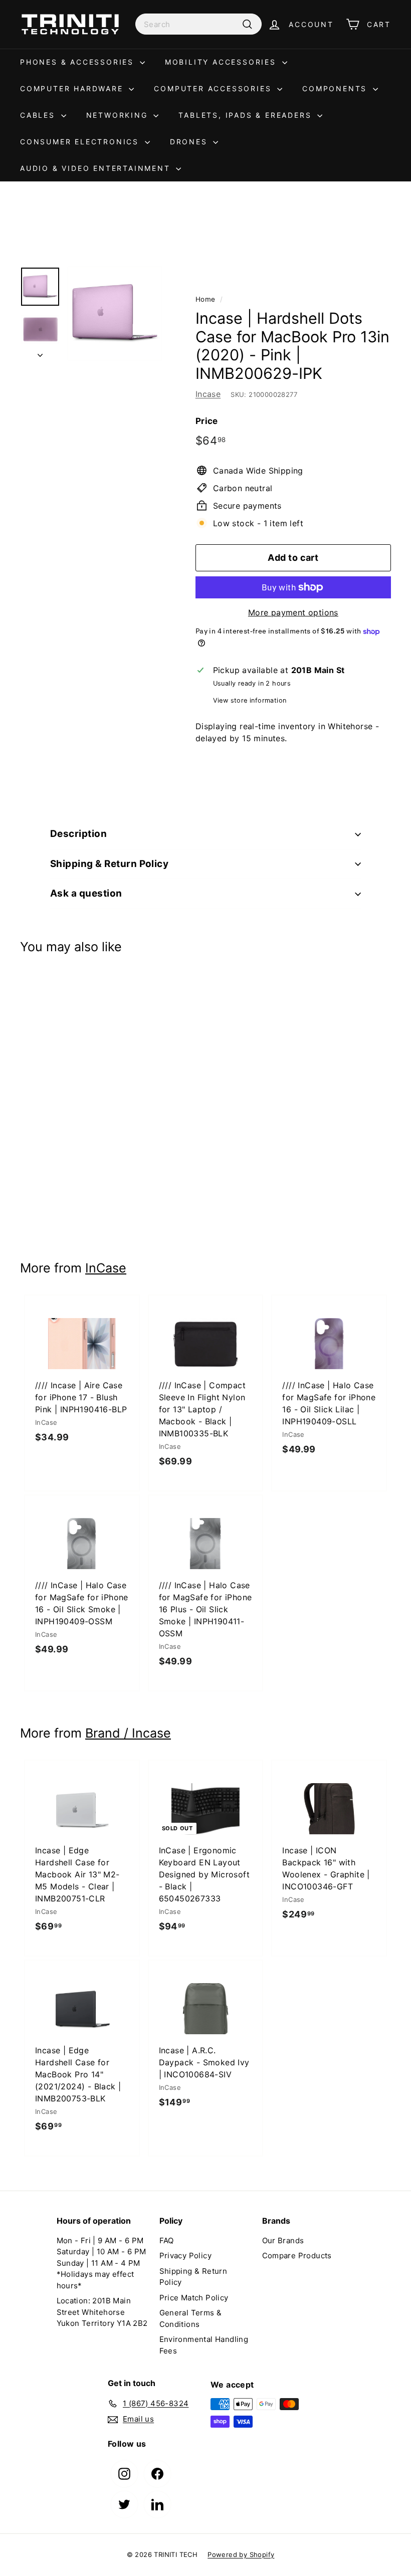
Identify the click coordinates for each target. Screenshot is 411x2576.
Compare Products (297, 2256)
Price (207, 421)
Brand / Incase (128, 1733)
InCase (106, 1268)
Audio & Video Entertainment (97, 168)
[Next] (40, 352)
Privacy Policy (186, 2256)
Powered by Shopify (241, 2554)
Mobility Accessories (222, 62)
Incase (208, 394)
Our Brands (283, 2240)
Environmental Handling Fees (204, 2345)
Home (205, 299)
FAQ (167, 2240)
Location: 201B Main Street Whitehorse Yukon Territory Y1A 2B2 (102, 2312)
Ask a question (86, 893)
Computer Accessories (214, 88)
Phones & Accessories (79, 62)
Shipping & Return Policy (109, 864)
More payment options (293, 612)
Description (78, 834)
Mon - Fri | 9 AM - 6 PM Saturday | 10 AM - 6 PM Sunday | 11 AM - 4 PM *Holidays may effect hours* (101, 2263)
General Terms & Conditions (191, 2318)
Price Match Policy (194, 2298)
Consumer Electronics (81, 142)
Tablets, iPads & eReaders (247, 115)
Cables (39, 115)
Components (336, 88)
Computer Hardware (73, 88)
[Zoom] (115, 314)
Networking (119, 115)
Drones (190, 142)
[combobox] (198, 24)
